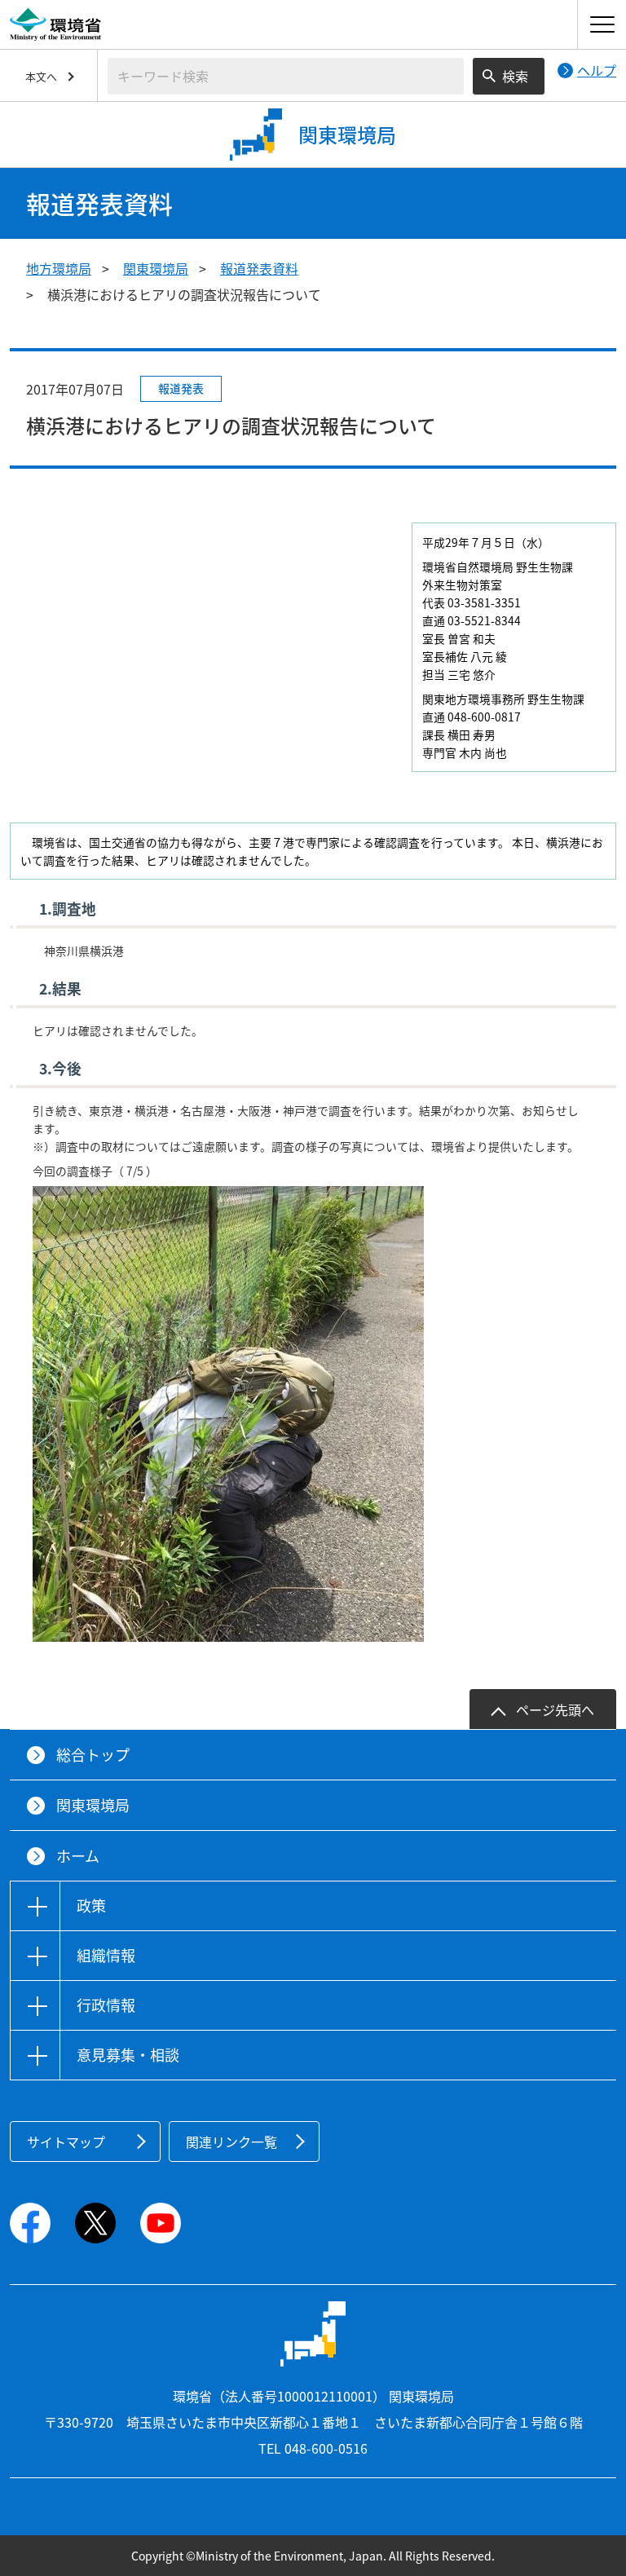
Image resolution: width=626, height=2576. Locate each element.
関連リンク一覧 (231, 2142)
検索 (515, 76)
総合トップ (93, 1755)
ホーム (78, 1856)
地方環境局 (59, 268)
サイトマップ (66, 2142)
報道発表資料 (259, 268)
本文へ (41, 76)
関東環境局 (156, 268)
